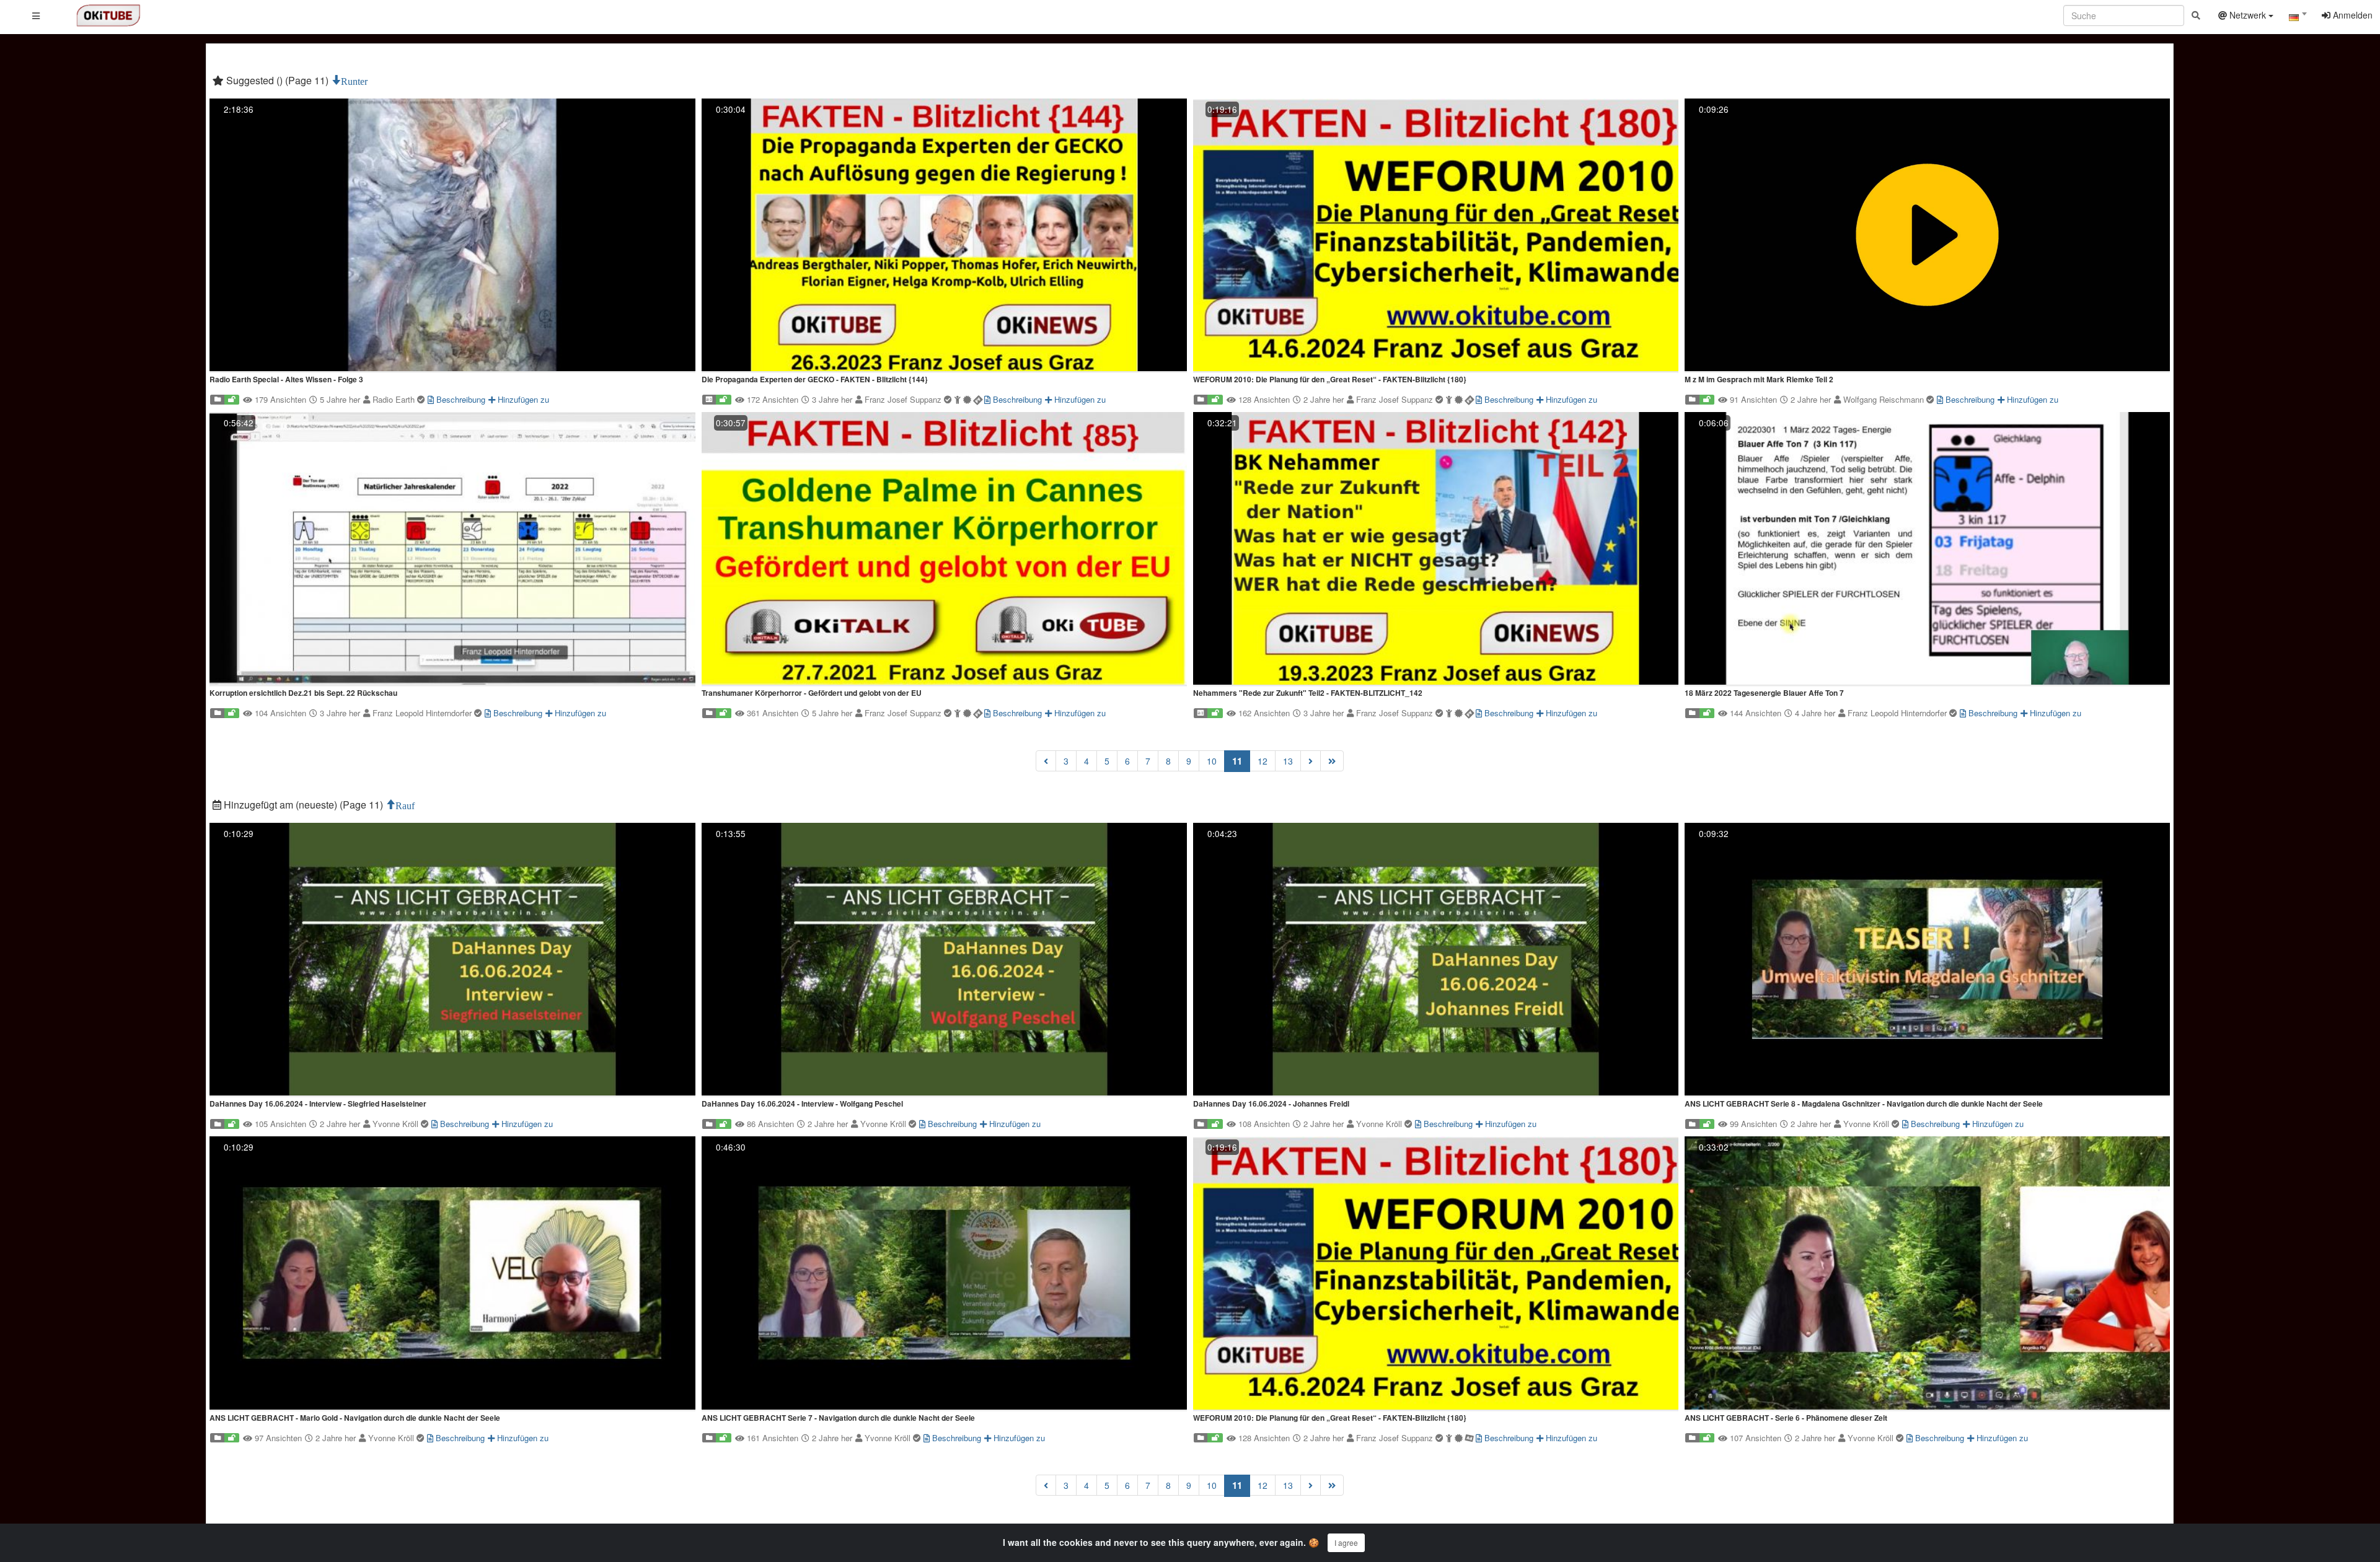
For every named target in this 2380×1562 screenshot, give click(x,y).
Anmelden (2351, 15)
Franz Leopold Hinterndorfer (423, 713)
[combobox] (2298, 18)
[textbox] (2298, 17)
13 (1288, 761)
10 (1212, 761)
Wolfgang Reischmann (1885, 399)
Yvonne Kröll (397, 1124)
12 (1263, 761)
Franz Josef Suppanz (904, 399)
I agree (1346, 1542)
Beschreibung (460, 399)
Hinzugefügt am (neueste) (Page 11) (303, 805)
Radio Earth (395, 399)
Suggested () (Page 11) (277, 80)
